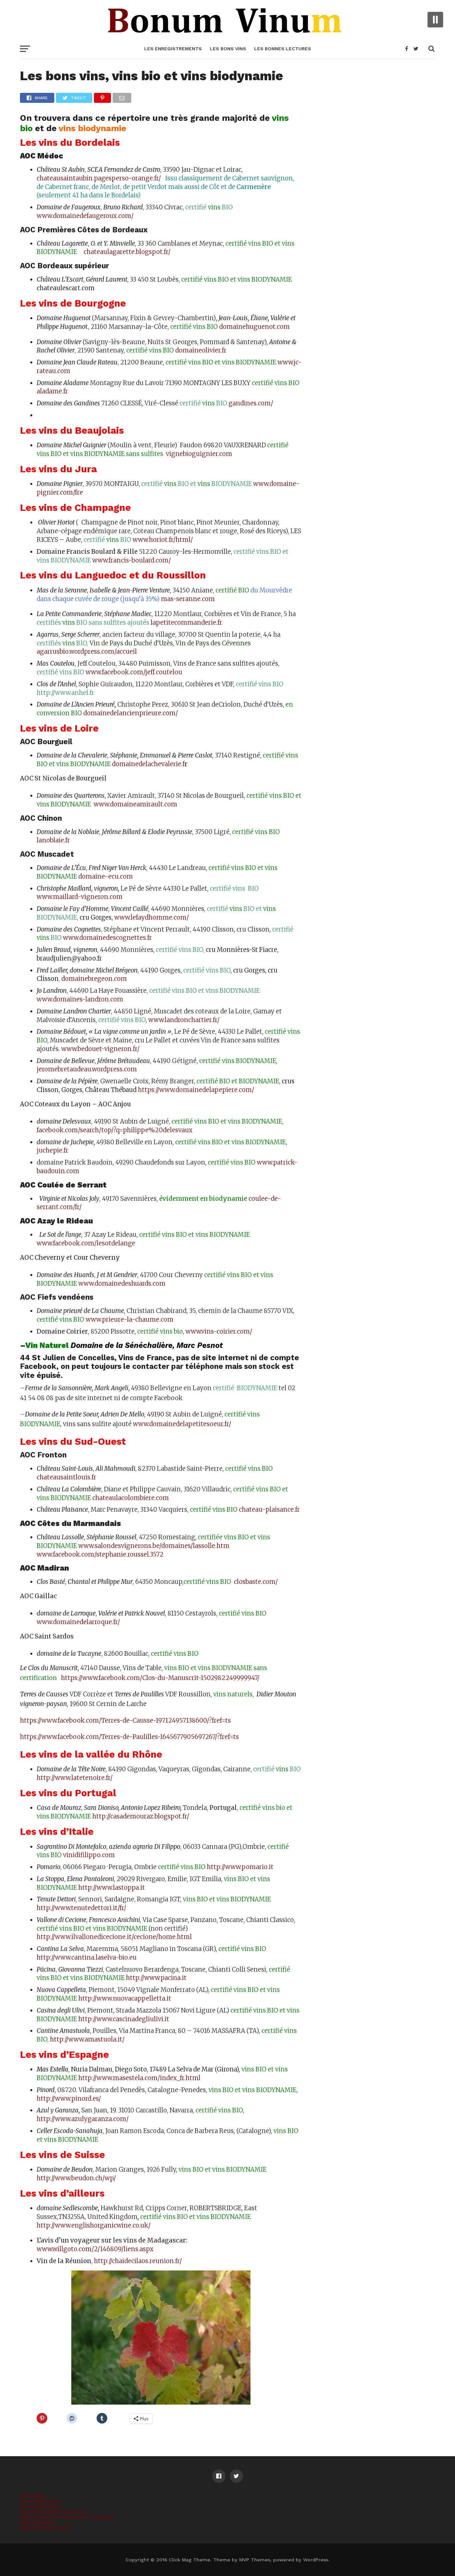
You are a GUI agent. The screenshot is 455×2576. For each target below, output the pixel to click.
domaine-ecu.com (106, 876)
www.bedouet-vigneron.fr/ (100, 1049)
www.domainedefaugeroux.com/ (85, 216)
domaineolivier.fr (201, 350)
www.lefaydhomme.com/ (152, 917)
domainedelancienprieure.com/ (131, 713)
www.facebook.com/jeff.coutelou (134, 672)
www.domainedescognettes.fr (107, 938)
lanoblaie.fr (53, 840)
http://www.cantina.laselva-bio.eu (87, 1957)
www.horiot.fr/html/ (162, 540)
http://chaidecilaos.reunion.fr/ (138, 2261)
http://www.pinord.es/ (69, 2099)
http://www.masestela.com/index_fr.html (139, 2078)
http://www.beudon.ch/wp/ (76, 2178)
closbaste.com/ (256, 1582)
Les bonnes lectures (283, 49)
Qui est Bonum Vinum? (46, 2527)
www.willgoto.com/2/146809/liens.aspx (95, 2249)
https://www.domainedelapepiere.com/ (196, 1090)
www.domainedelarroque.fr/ (78, 1622)
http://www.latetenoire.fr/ (75, 1778)
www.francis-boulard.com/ (132, 560)
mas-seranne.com (188, 599)
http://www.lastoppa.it (112, 1888)
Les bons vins (228, 49)
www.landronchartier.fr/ (184, 1020)
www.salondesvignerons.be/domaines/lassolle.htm (154, 1546)
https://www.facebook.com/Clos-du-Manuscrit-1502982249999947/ (160, 1678)
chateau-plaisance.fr (269, 1509)
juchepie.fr (52, 1150)
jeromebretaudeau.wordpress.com (87, 1069)
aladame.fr (52, 391)
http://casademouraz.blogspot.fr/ (141, 1816)
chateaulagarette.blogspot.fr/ (126, 252)
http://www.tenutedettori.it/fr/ (81, 1908)
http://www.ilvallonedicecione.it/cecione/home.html (114, 1937)
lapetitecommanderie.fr (186, 623)
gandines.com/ (251, 403)
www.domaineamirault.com (135, 804)
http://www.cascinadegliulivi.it (124, 2019)
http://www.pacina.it (156, 1978)
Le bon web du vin (40, 2501)
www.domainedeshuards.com (122, 1284)
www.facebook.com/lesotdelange (86, 1243)
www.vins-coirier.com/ (219, 1331)
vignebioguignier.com (198, 454)
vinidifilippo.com (89, 1855)
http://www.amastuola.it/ (87, 2039)
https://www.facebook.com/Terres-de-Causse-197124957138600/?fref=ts (125, 1720)
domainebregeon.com (94, 979)
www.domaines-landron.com (80, 999)
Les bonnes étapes (41, 2506)
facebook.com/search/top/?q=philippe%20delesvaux (115, 1130)
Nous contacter (38, 2522)
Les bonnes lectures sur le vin (53, 2511)
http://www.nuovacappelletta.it (125, 1998)
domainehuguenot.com (254, 327)
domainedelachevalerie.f (150, 764)
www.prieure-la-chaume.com (130, 1319)
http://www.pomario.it (240, 1867)
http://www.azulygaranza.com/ (83, 2119)
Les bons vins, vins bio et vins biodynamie (67, 2517)
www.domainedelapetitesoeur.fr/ (182, 1424)
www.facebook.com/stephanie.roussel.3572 (100, 1554)
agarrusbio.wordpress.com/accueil (87, 651)
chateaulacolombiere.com (131, 1498)
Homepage (33, 2495)
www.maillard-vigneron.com (80, 897)
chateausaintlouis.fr (66, 1477)
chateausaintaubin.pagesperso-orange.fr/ (100, 178)
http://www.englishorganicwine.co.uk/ (94, 2225)
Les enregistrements (173, 49)
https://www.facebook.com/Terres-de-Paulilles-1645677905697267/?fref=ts (129, 1737)
